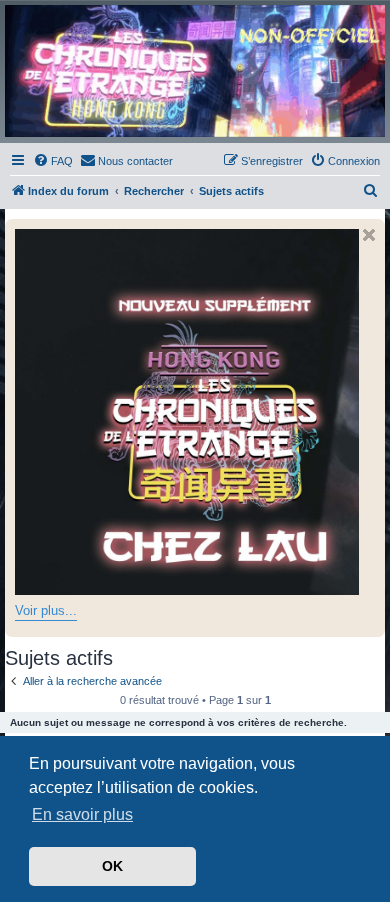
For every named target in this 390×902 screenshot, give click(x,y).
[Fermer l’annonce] (369, 235)
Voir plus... (46, 610)
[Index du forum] (195, 71)
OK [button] (112, 866)
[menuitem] (53, 161)
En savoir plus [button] (82, 814)
